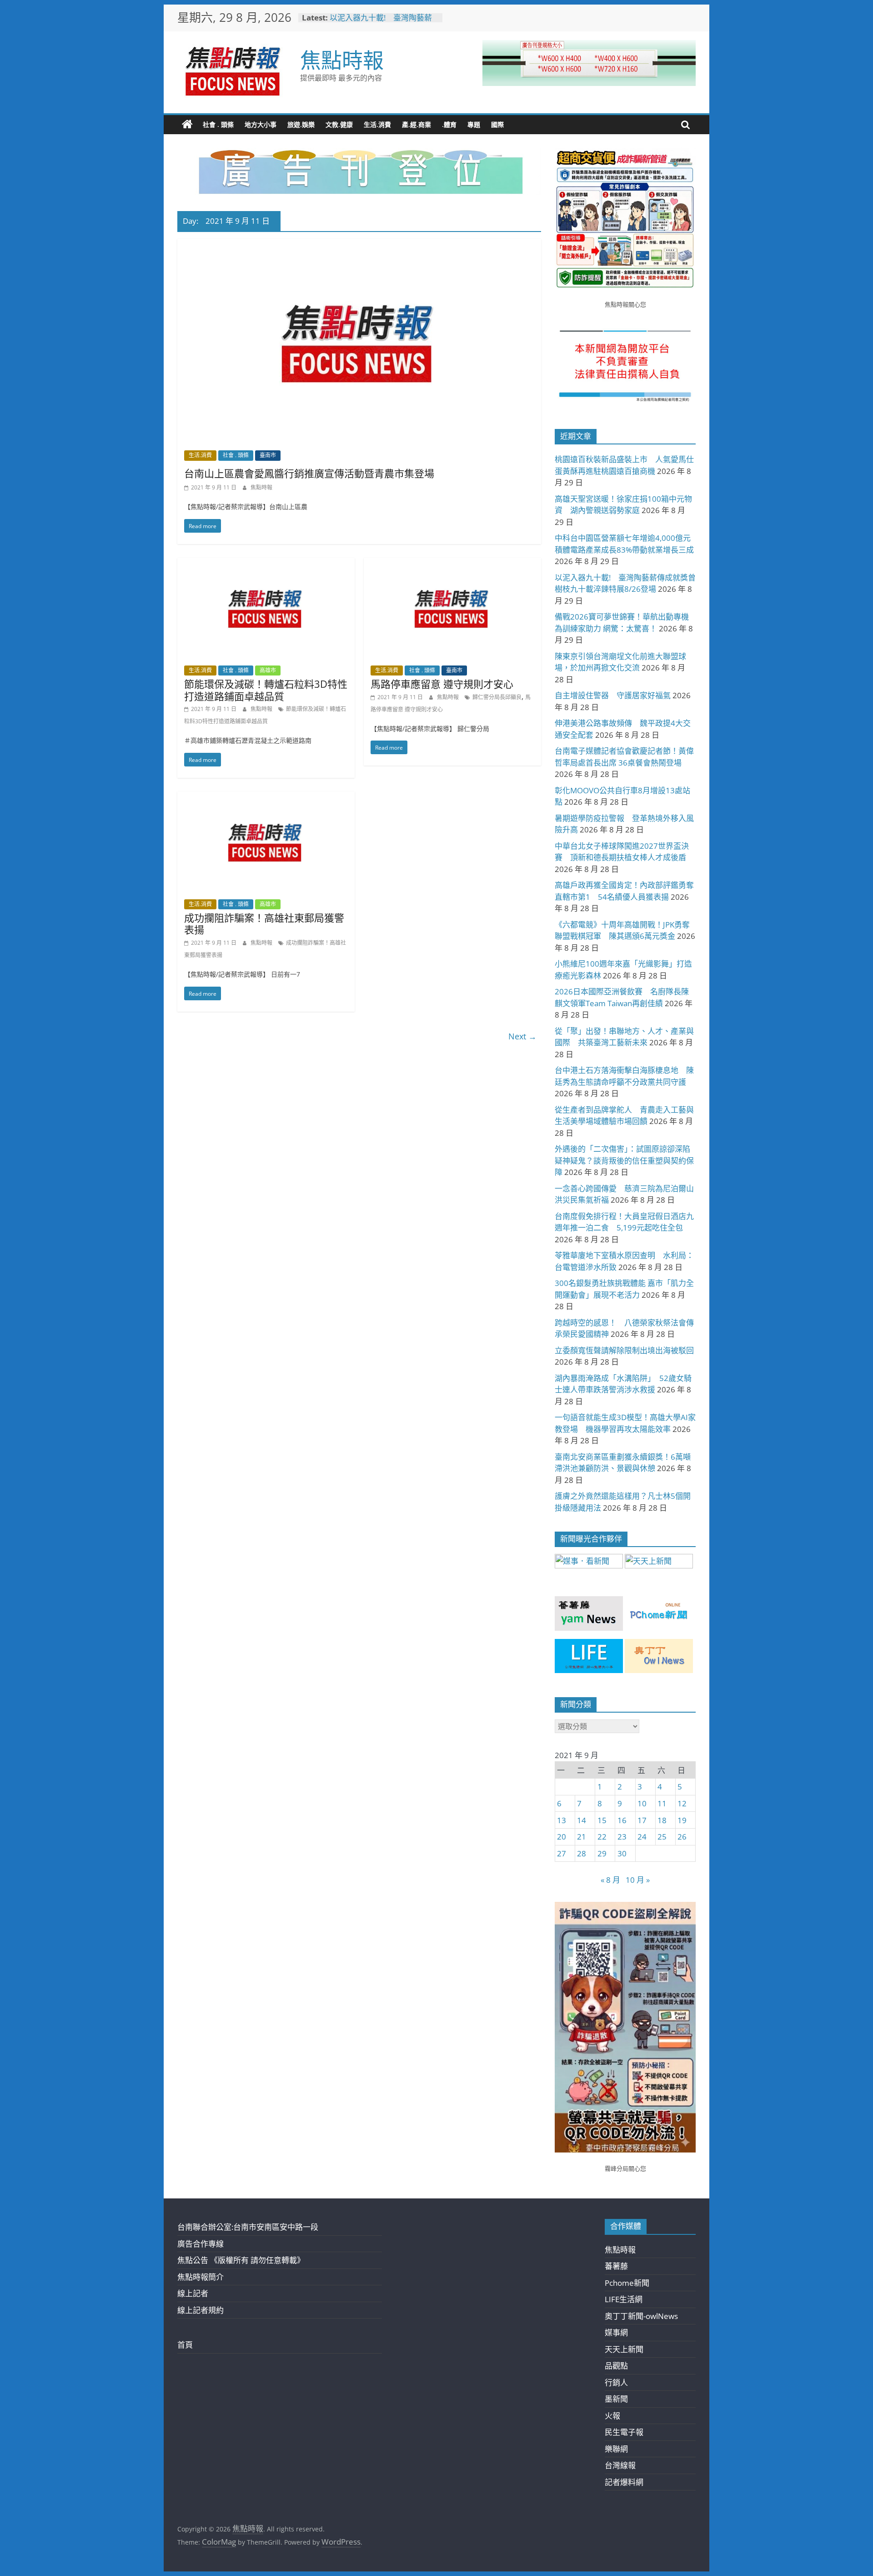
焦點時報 (342, 60)
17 (642, 1820)
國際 (497, 124)
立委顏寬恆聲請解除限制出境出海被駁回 (624, 1350)
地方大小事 (261, 124)
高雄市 (268, 670)
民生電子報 (624, 2432)
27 (562, 1853)
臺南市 (268, 455)
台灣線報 (620, 2465)
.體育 (449, 124)
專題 (474, 124)
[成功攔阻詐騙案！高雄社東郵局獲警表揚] (266, 798)
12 (682, 1803)
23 (622, 1837)
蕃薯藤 (616, 2266)
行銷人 (616, 2382)
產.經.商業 (416, 124)
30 (622, 1853)
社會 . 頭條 (218, 124)
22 (602, 1837)
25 (662, 1837)
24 (642, 1837)
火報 (612, 2416)
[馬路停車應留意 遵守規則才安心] (452, 564)
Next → (522, 1036)
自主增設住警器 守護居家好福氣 (613, 695)
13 (562, 1820)
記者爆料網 (624, 2482)
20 (562, 1837)
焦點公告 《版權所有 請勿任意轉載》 (241, 2260)
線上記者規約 (201, 2310)
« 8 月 (610, 1880)
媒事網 (616, 2332)
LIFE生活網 (624, 2299)
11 (662, 1803)
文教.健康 (339, 124)
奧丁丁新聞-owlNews (641, 2316)
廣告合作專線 (201, 2244)
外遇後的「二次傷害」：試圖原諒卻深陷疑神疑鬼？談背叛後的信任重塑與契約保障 (624, 1160)
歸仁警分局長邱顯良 (497, 697)
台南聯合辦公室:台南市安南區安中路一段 (248, 2227)
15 (602, 1820)
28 (582, 1853)
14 (582, 1820)
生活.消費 (377, 124)
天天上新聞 (624, 2349)
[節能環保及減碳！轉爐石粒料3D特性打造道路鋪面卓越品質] (266, 564)
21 (582, 1837)
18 (662, 1820)
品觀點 (616, 2366)
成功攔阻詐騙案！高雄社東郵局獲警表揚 (264, 923)
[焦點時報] (187, 125)
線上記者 (193, 2293)
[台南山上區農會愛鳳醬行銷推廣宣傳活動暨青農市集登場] (359, 245)
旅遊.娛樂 (301, 124)
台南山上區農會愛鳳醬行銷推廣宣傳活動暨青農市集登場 (309, 473)
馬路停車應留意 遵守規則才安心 (442, 684)
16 (622, 1820)
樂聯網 (616, 2449)
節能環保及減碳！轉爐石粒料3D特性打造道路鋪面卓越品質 (266, 690)
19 (682, 1820)
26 (682, 1837)
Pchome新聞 (627, 2283)
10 (642, 1803)
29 (602, 1853)
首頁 (185, 2345)
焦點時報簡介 (201, 2277)
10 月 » (638, 1880)
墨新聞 (616, 2399)
